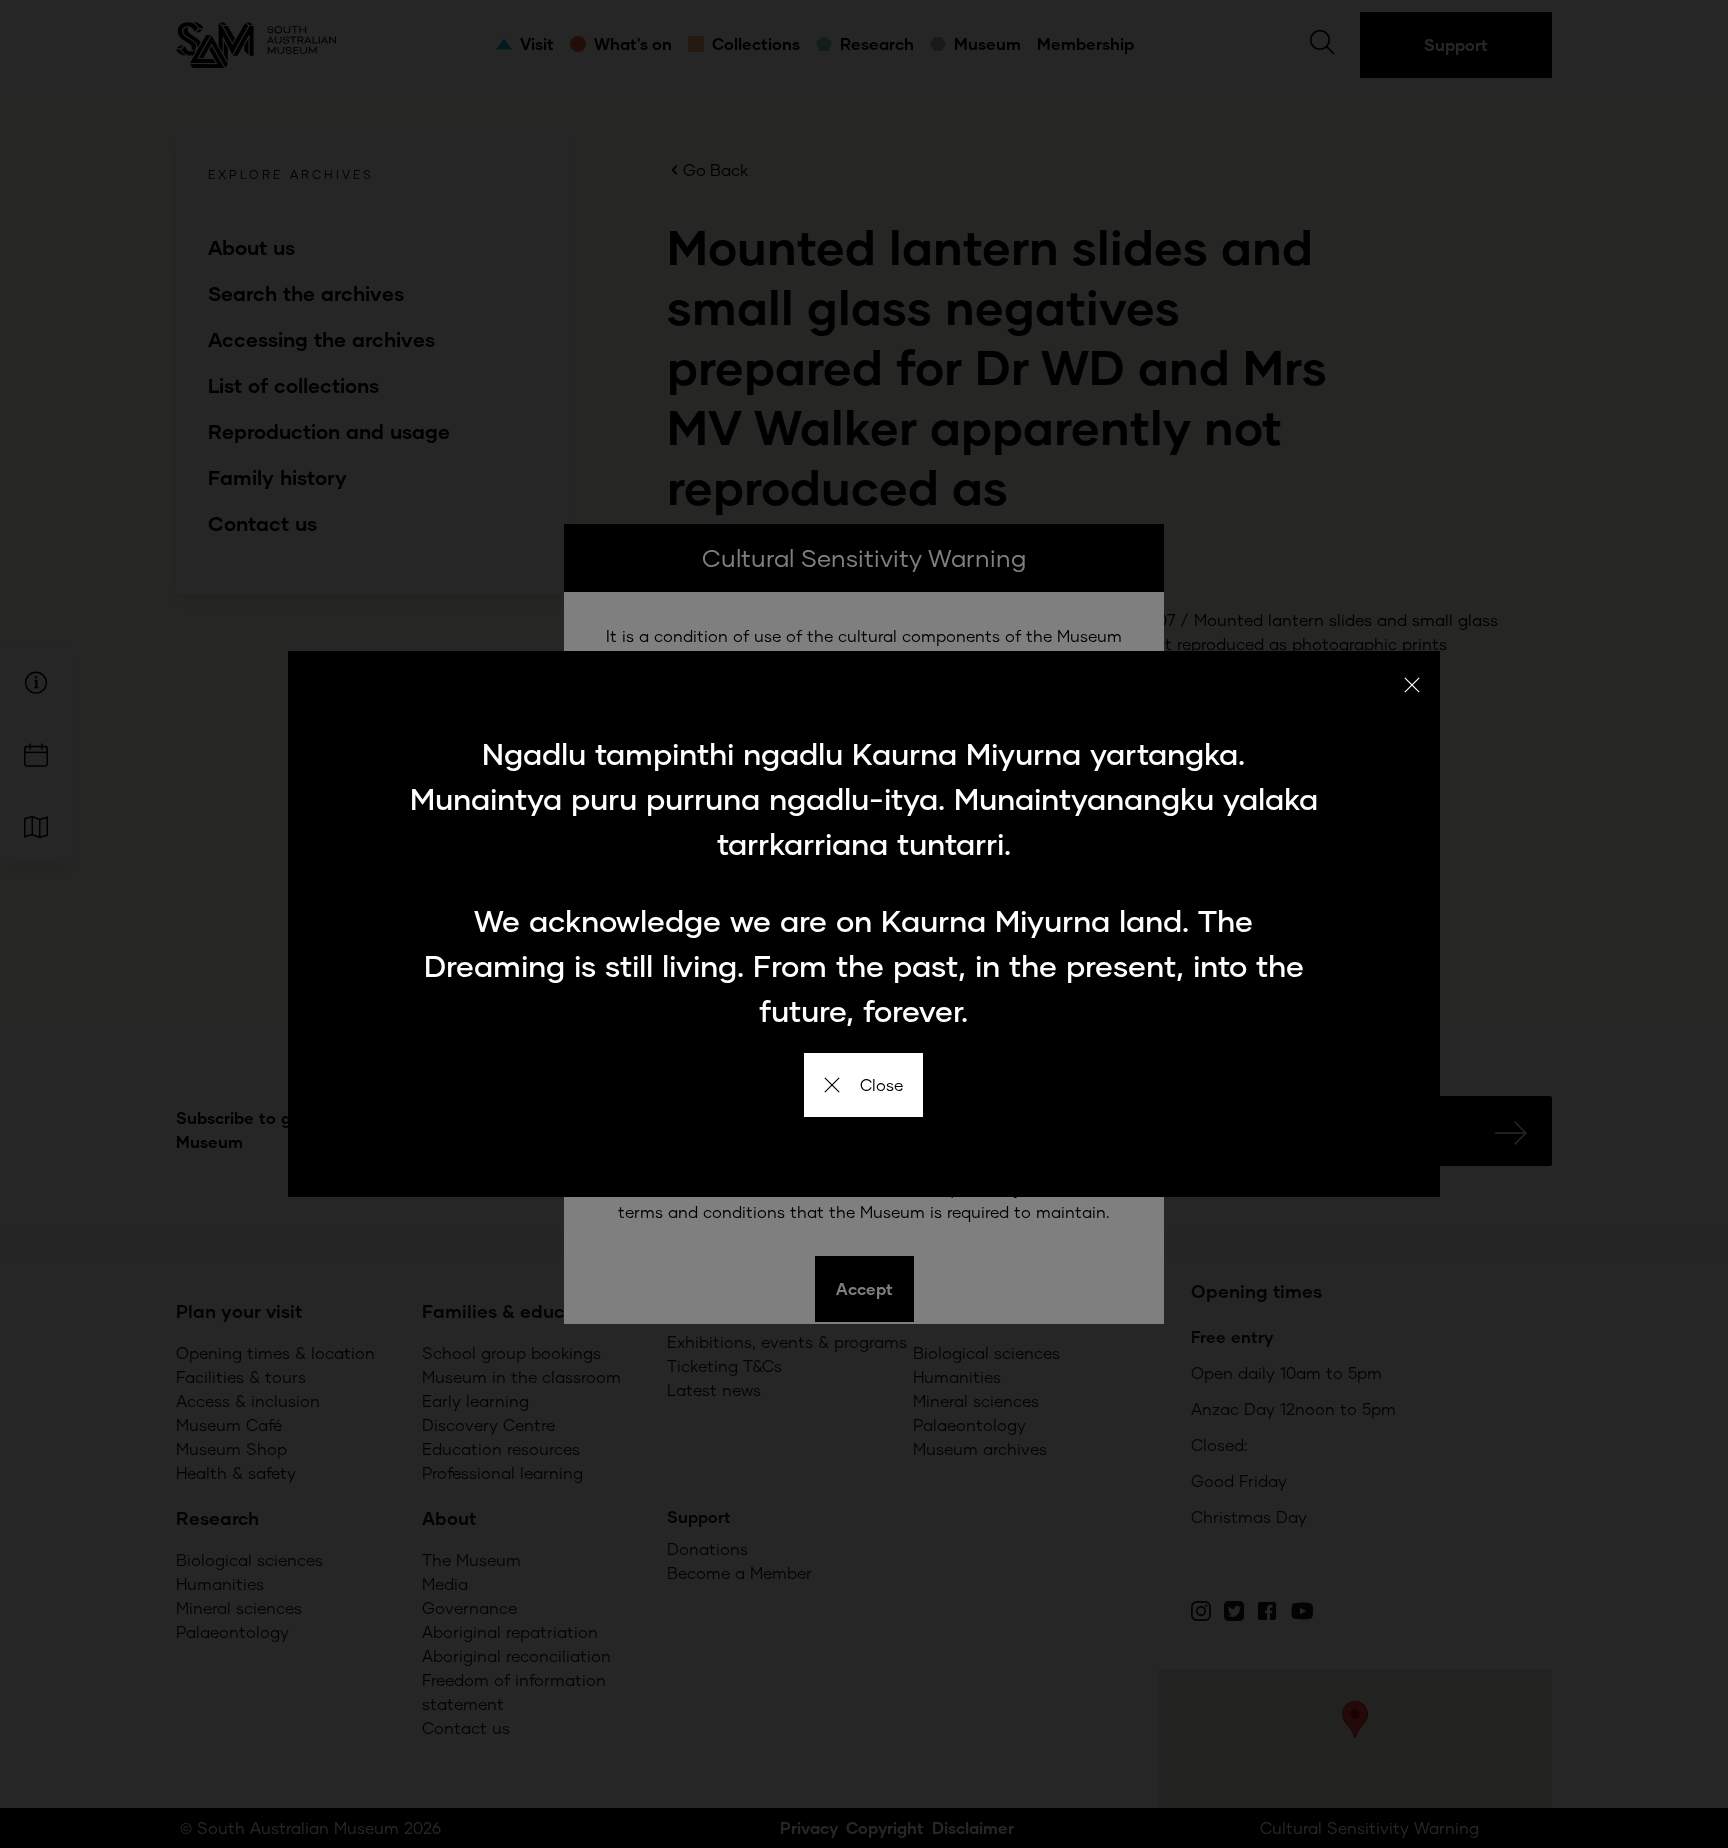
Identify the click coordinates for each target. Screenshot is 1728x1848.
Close (881, 1084)
